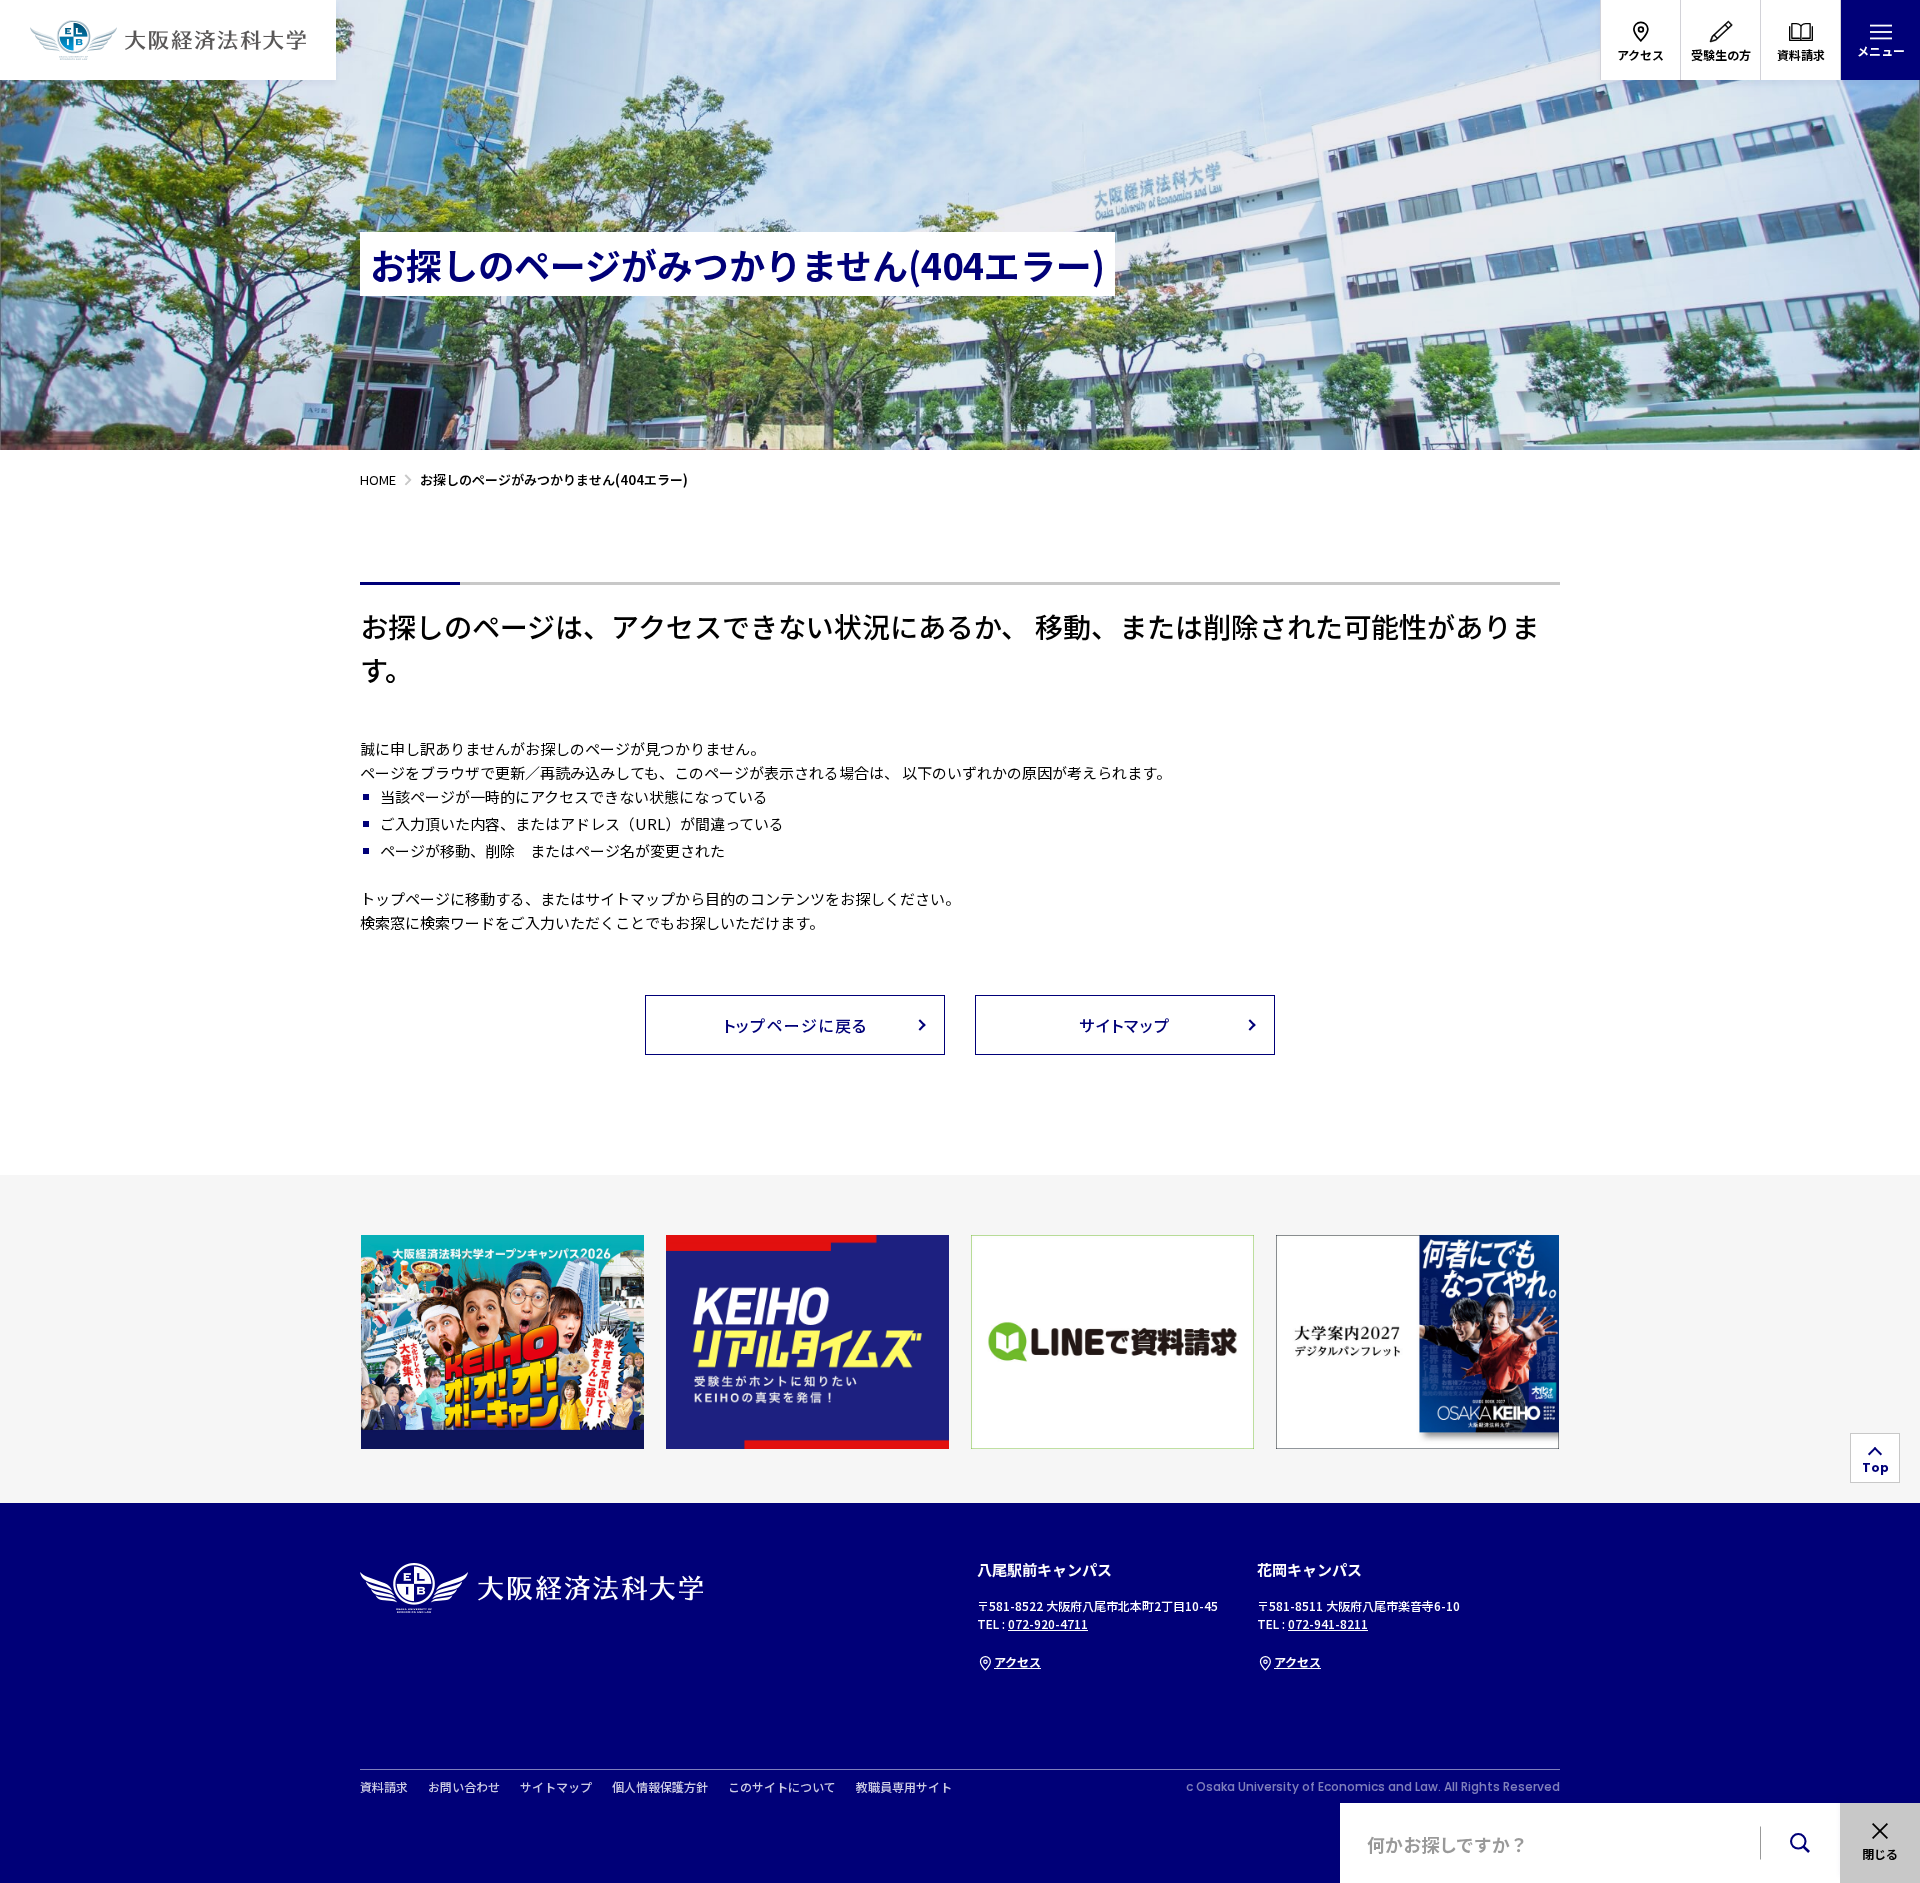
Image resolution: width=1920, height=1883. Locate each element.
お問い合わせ (464, 1787)
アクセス (1017, 1661)
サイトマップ (556, 1787)
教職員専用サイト (904, 1787)
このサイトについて (782, 1787)
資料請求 (384, 1787)
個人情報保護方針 (660, 1787)
